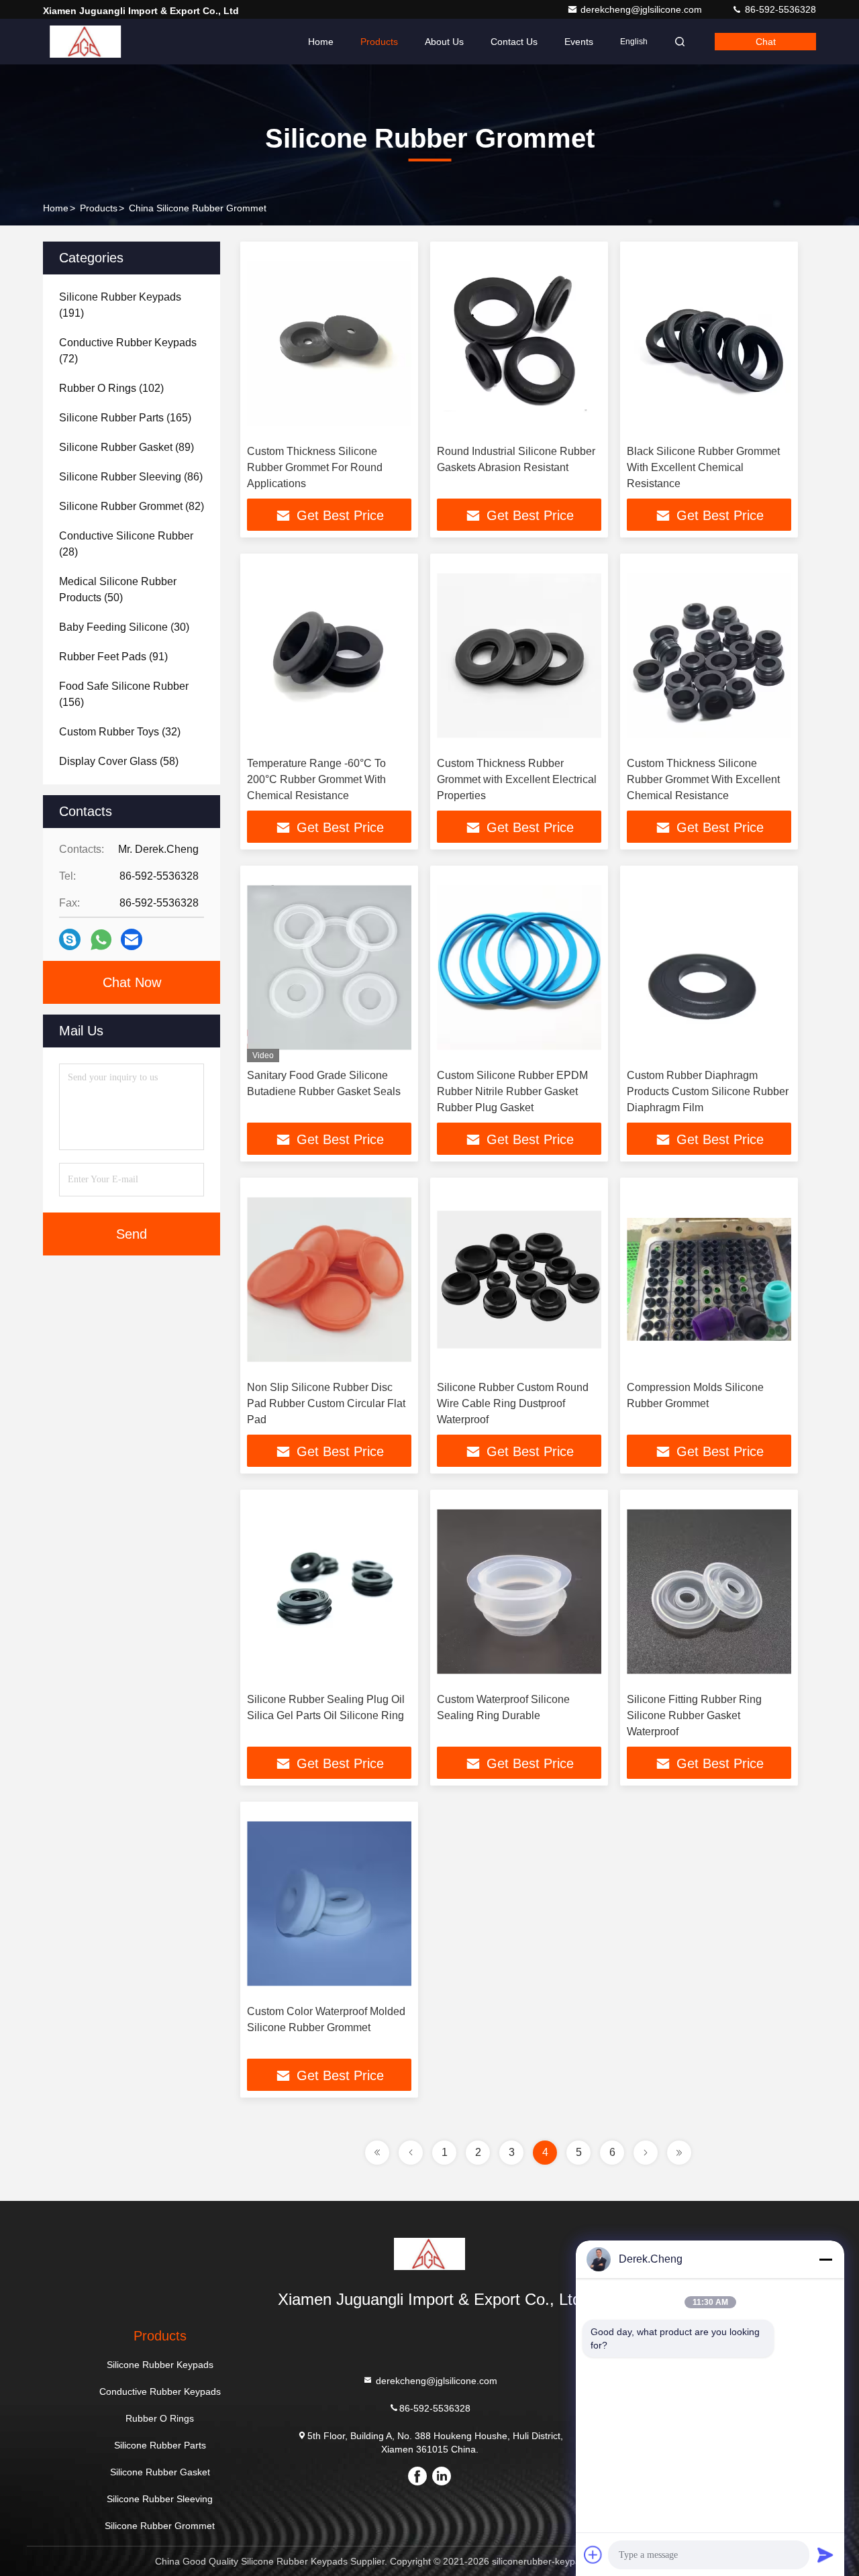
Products (379, 42)
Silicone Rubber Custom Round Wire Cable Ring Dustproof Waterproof (513, 1403)
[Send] (825, 2555)
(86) (131, 477)
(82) (132, 506)
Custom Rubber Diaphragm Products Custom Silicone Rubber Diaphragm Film (708, 1091)
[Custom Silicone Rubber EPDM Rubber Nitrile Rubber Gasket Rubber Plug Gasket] (519, 967)
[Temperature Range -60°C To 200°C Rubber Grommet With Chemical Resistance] (329, 655)
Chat (766, 42)
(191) (120, 305)
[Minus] (825, 2259)
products (99, 208)
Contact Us (514, 42)
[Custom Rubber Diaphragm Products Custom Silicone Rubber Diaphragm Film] (709, 967)
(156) (124, 694)
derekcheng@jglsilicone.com (643, 9)
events (579, 42)
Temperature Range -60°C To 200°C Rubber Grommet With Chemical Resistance (316, 779)
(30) (124, 627)
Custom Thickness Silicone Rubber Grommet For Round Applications (315, 467)
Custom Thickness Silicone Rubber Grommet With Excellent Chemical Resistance (703, 779)
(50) (118, 589)
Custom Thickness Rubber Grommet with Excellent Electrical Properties (517, 779)
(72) (128, 351)
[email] (132, 939)
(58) (119, 761)
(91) (113, 657)
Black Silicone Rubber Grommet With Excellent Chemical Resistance (703, 467)
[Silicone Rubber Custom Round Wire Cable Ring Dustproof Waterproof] (519, 1279)
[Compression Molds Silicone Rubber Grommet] (709, 1279)
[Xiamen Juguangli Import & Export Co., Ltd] (85, 42)
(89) (127, 447)
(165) (125, 418)
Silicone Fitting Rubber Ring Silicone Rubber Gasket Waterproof (694, 1715)
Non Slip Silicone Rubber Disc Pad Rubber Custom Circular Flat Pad (326, 1403)
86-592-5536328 (779, 9)
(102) (111, 388)
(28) (126, 544)
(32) (120, 732)
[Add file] (593, 2555)
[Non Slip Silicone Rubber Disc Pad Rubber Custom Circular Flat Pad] (329, 1279)
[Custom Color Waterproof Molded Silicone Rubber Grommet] (329, 1903)
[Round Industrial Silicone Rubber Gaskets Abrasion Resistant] (519, 343)
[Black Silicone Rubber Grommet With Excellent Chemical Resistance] (709, 343)
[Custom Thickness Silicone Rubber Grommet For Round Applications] (329, 343)
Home (321, 42)
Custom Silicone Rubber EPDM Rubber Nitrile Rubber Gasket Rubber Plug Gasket (512, 1091)
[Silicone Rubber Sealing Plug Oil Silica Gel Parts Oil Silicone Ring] (329, 1591)
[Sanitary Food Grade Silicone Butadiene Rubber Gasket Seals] (329, 967)
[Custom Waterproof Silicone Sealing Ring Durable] (519, 1591)
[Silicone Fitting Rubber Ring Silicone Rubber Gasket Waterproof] (709, 1591)
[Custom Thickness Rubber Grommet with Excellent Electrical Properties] (519, 655)
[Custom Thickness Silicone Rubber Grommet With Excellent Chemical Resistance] (709, 655)
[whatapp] (101, 940)
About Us (444, 42)
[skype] (70, 939)
